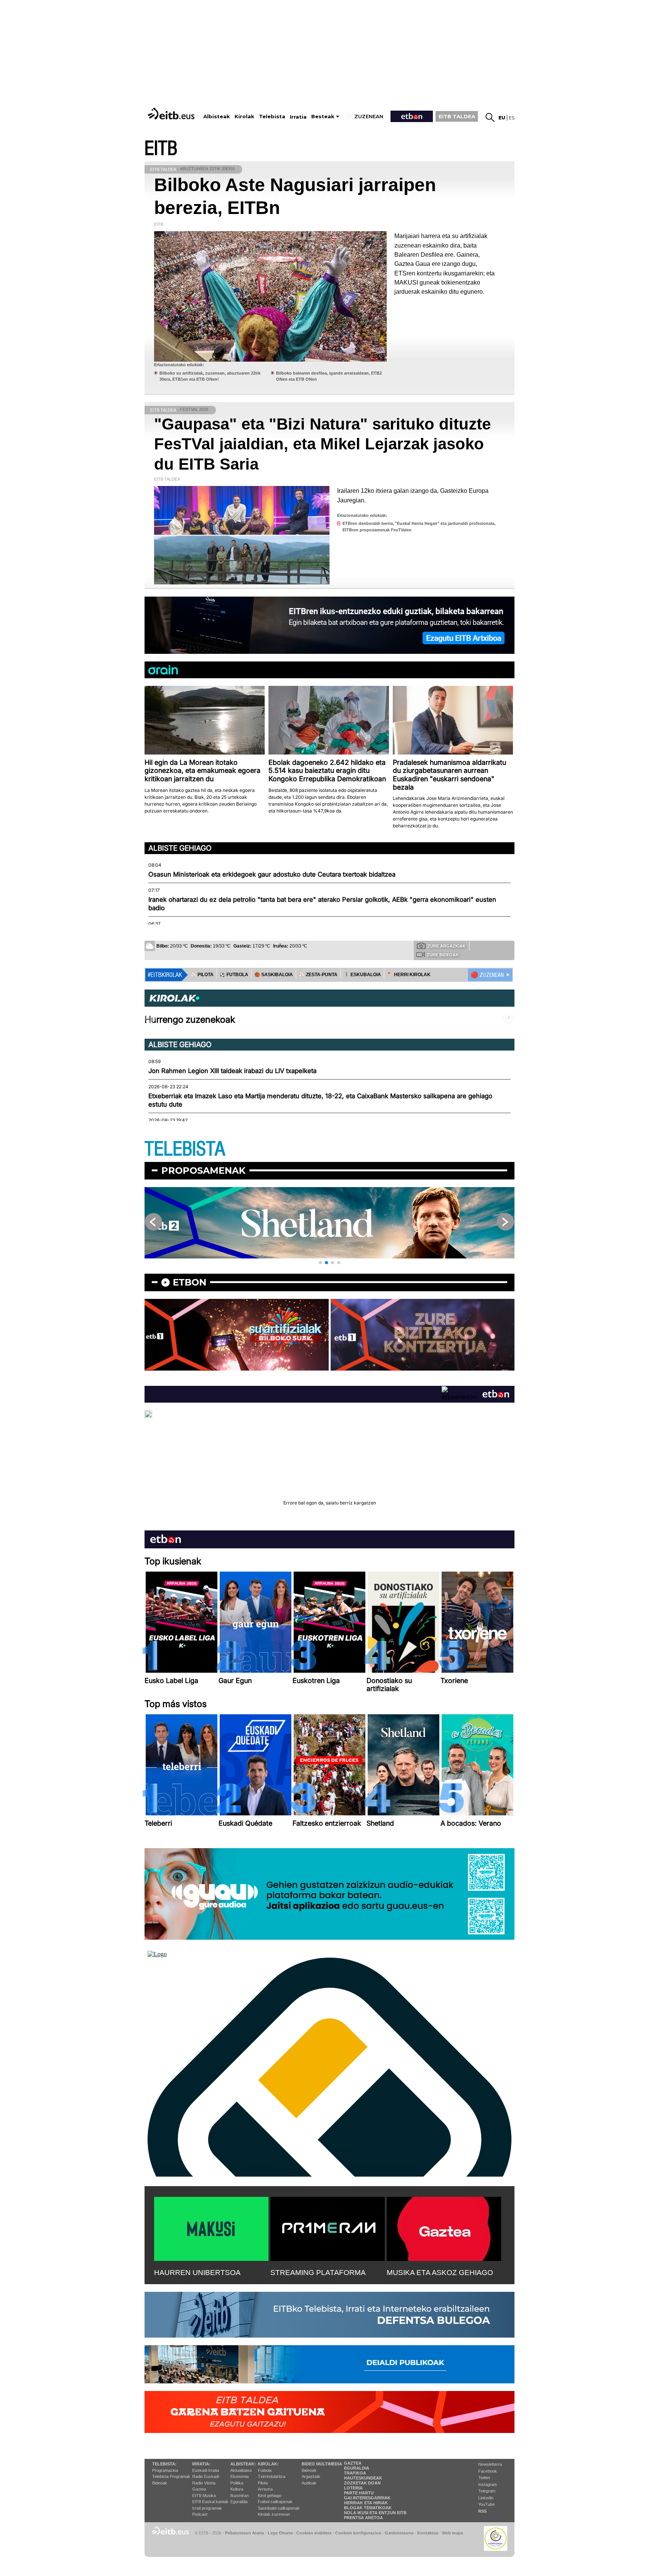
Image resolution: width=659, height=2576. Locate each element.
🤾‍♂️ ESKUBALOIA (362, 975)
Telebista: (164, 2464)
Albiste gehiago (180, 848)
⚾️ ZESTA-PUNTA (318, 975)
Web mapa (452, 2533)
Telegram (487, 2491)
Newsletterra (490, 2464)
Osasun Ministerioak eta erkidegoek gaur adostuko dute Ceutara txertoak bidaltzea (272, 874)
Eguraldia (239, 2502)
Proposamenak (203, 1171)
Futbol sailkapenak (275, 2502)
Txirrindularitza (272, 2476)
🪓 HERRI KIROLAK (409, 975)
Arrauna (265, 2489)
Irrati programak (207, 2508)
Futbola (265, 2470)
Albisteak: (243, 2464)
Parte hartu (359, 2493)
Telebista (272, 117)
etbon (190, 1282)
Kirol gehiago (270, 2496)
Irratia (298, 117)
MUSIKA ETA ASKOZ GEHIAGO (440, 2273)
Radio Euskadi (206, 2476)
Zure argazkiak (447, 946)
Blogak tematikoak (368, 2508)
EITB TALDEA (457, 116)
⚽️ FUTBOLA (234, 975)
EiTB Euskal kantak (210, 2502)
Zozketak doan (362, 2483)
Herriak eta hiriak (366, 2503)
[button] (320, 1263)
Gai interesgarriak (367, 2498)
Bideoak (160, 2483)
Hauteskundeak (363, 2478)
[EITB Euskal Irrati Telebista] (172, 113)
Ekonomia (239, 2476)
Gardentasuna (399, 2533)
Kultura (237, 2489)
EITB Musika (204, 2496)
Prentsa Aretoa (363, 2518)
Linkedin (486, 2498)
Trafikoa (355, 2473)
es (512, 118)
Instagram (488, 2484)
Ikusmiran (239, 2496)
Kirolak (244, 117)
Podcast (200, 2514)
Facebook (488, 2471)
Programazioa (165, 2470)
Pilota (263, 2483)
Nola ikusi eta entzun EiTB (375, 2513)
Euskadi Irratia (206, 2470)
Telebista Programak (171, 2476)
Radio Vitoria (204, 2483)
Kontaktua (428, 2533)
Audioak (309, 2483)
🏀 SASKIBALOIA (274, 975)
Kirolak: (268, 2464)
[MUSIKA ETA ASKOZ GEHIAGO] (444, 2227)
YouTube (486, 2504)
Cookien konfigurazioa (358, 2533)
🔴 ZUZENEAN (487, 975)
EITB (161, 149)
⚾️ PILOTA (202, 975)
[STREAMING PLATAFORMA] (328, 2227)
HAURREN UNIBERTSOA (197, 2273)
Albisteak (217, 117)
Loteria (353, 2488)
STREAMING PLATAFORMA (318, 2273)
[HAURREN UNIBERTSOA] (211, 2227)
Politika (237, 2483)
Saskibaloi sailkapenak (279, 2508)
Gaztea (199, 2489)
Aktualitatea (241, 2470)
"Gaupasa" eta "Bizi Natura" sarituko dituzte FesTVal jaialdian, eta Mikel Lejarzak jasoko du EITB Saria (322, 444)
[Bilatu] (490, 117)
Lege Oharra (280, 2533)
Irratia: (201, 2464)
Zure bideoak (443, 955)
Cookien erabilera (314, 2533)
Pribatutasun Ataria (244, 2533)
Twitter (484, 2478)
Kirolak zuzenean (274, 2514)
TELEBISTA (185, 1149)
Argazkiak (311, 2476)
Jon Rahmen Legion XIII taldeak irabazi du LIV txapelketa (232, 1071)
